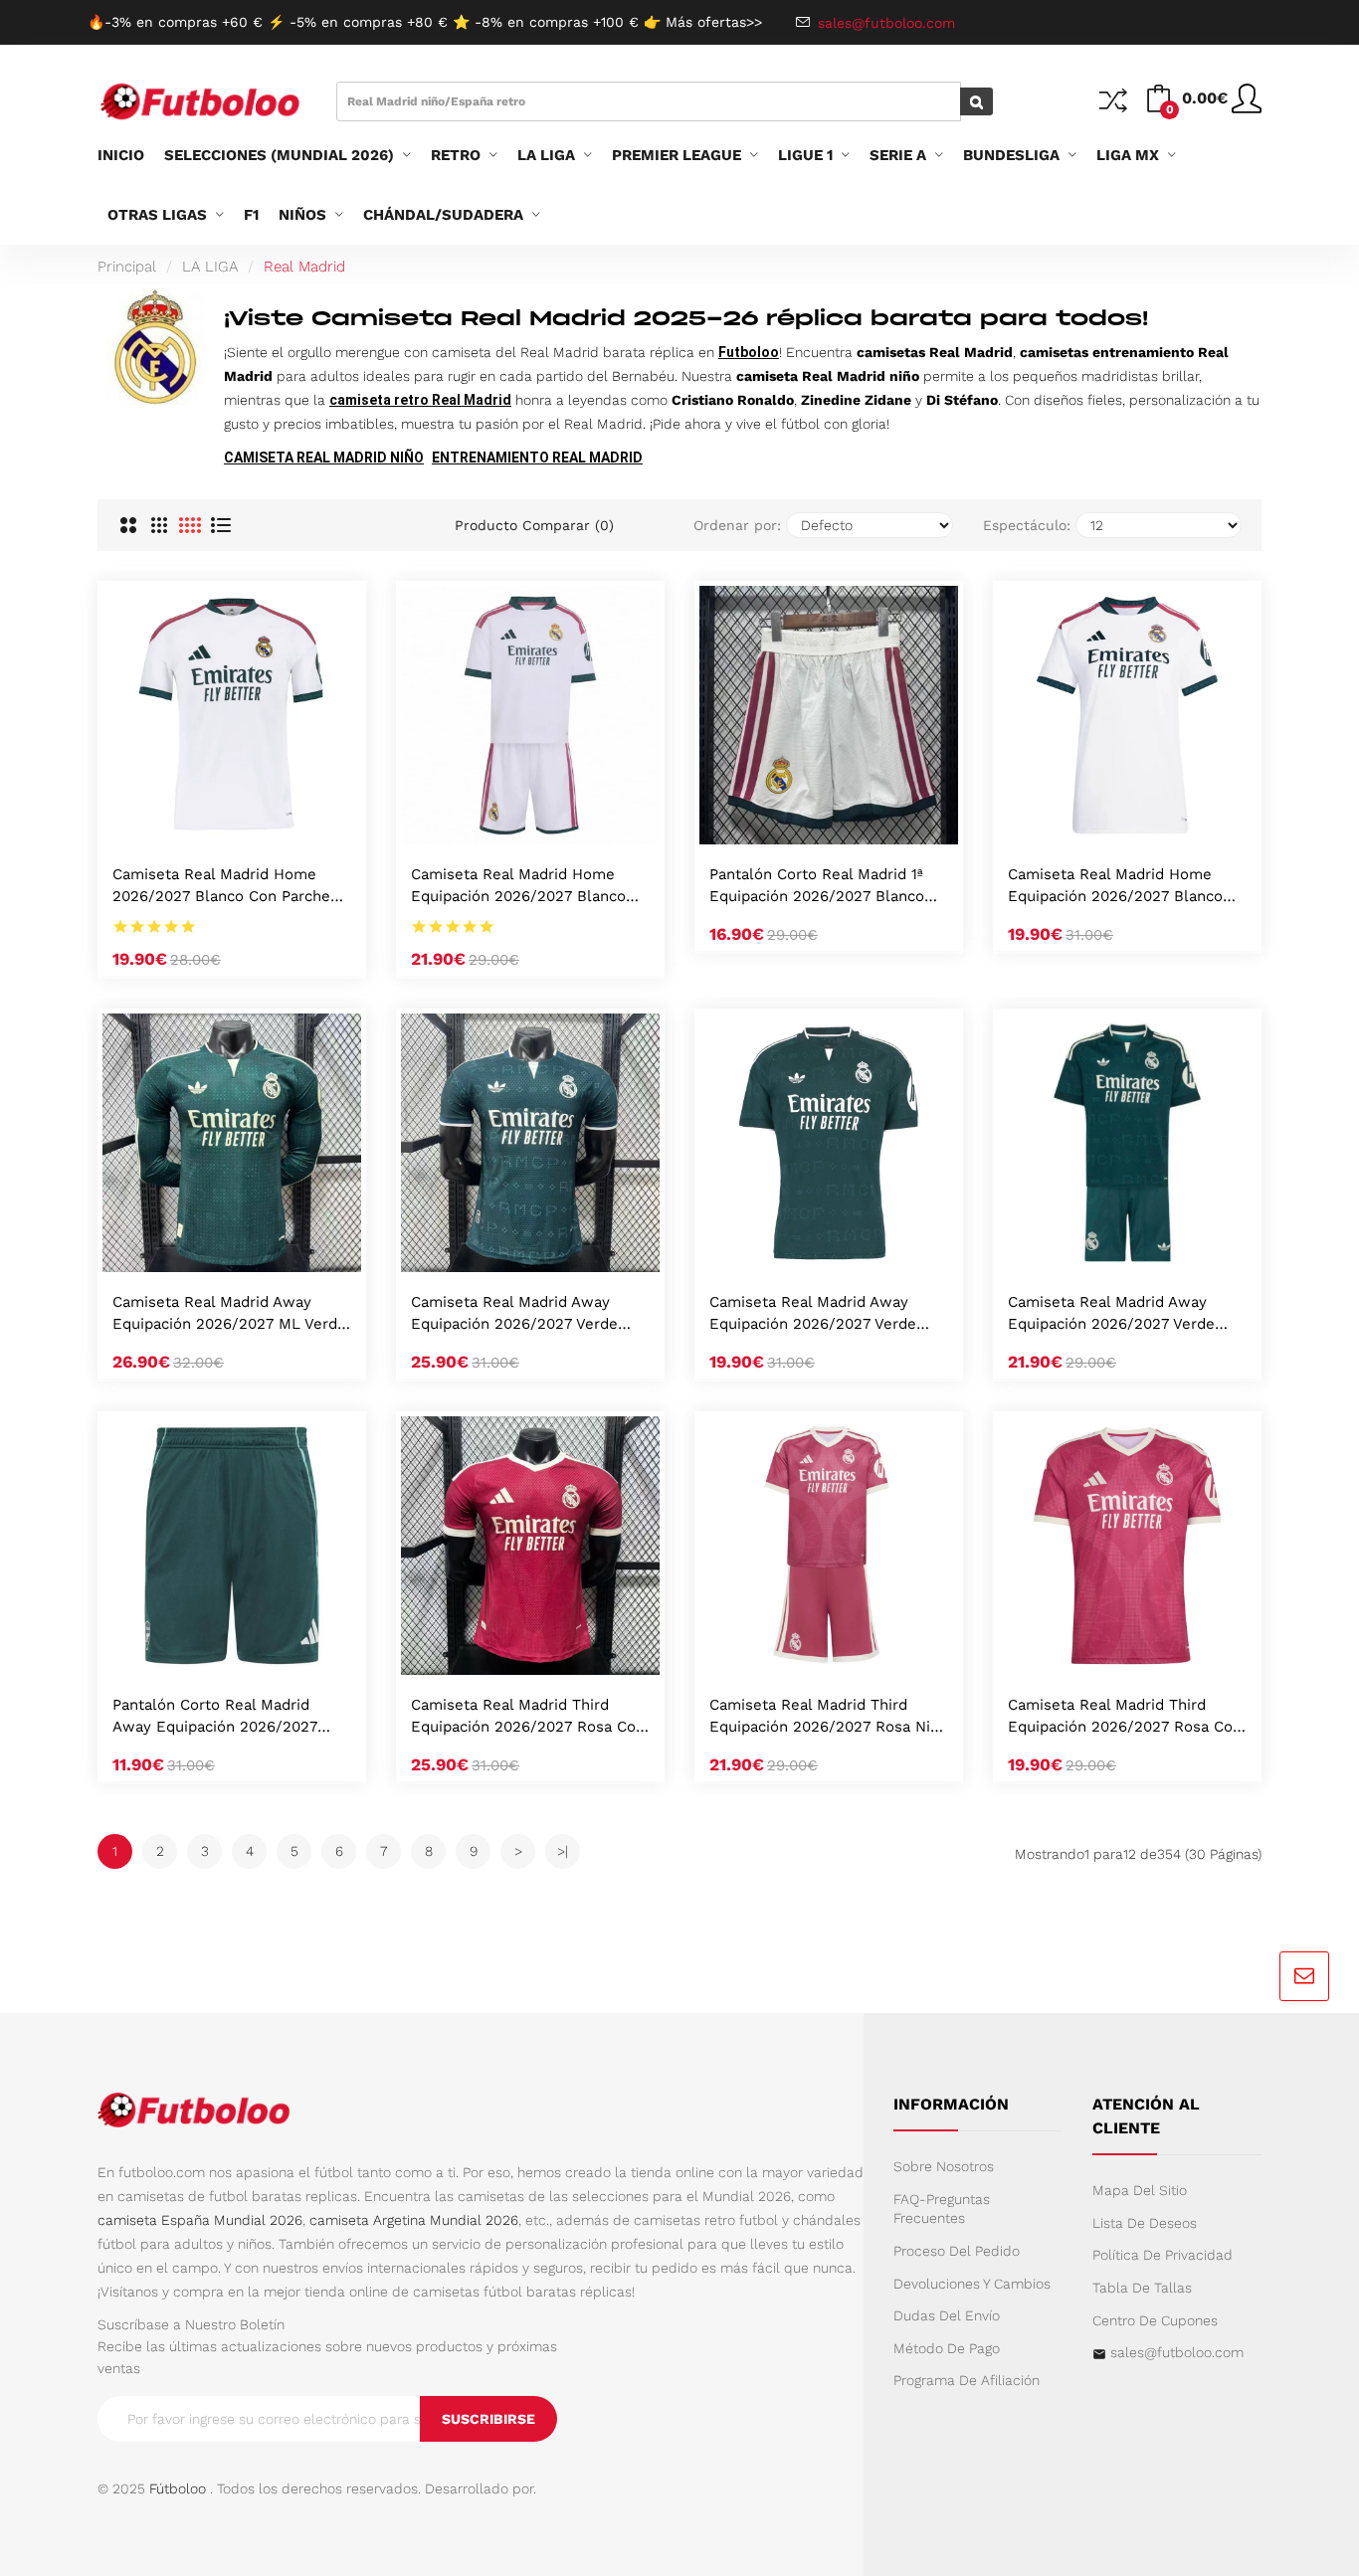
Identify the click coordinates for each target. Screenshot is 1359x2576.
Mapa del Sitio (1140, 2190)
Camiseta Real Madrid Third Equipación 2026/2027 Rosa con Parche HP (1125, 1717)
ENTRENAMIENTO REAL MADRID (537, 458)
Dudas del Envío (947, 2315)
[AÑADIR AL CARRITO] (206, 824)
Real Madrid (304, 267)
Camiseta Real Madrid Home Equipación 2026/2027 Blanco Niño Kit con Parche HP (518, 887)
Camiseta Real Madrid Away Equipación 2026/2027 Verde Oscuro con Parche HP (813, 1314)
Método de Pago (947, 2348)
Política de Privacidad (1163, 2255)
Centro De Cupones (1155, 2320)
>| (563, 1851)
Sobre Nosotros (944, 2166)
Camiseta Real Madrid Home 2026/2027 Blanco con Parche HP (221, 887)
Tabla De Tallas (1142, 2288)
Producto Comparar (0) (534, 525)
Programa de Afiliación (967, 2380)
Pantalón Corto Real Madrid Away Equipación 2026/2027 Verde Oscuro (215, 1717)
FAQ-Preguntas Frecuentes (942, 2209)
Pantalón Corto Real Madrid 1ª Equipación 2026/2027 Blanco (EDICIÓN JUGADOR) (817, 887)
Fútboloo (178, 2488)
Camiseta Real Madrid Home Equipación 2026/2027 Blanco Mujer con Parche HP (1115, 887)
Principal (127, 267)
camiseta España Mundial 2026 (200, 2220)
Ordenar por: (737, 525)
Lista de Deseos (1145, 2223)
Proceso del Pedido (957, 2251)
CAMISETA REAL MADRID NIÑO (324, 458)
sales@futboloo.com (1177, 2352)
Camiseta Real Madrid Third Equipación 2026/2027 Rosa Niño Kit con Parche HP (829, 1717)
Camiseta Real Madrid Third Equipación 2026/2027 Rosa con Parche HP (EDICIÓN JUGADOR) (528, 1717)
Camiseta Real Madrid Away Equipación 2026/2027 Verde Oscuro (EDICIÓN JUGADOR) (514, 1314)
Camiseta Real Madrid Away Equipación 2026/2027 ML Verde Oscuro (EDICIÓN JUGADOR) (229, 1314)
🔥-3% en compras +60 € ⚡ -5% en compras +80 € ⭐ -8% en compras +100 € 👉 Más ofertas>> (425, 22)
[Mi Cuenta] (1247, 106)
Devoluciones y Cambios (972, 2284)
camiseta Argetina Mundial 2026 (414, 2220)
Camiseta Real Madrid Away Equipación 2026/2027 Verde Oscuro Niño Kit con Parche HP (1120, 1314)
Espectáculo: (1027, 525)
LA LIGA (210, 267)
